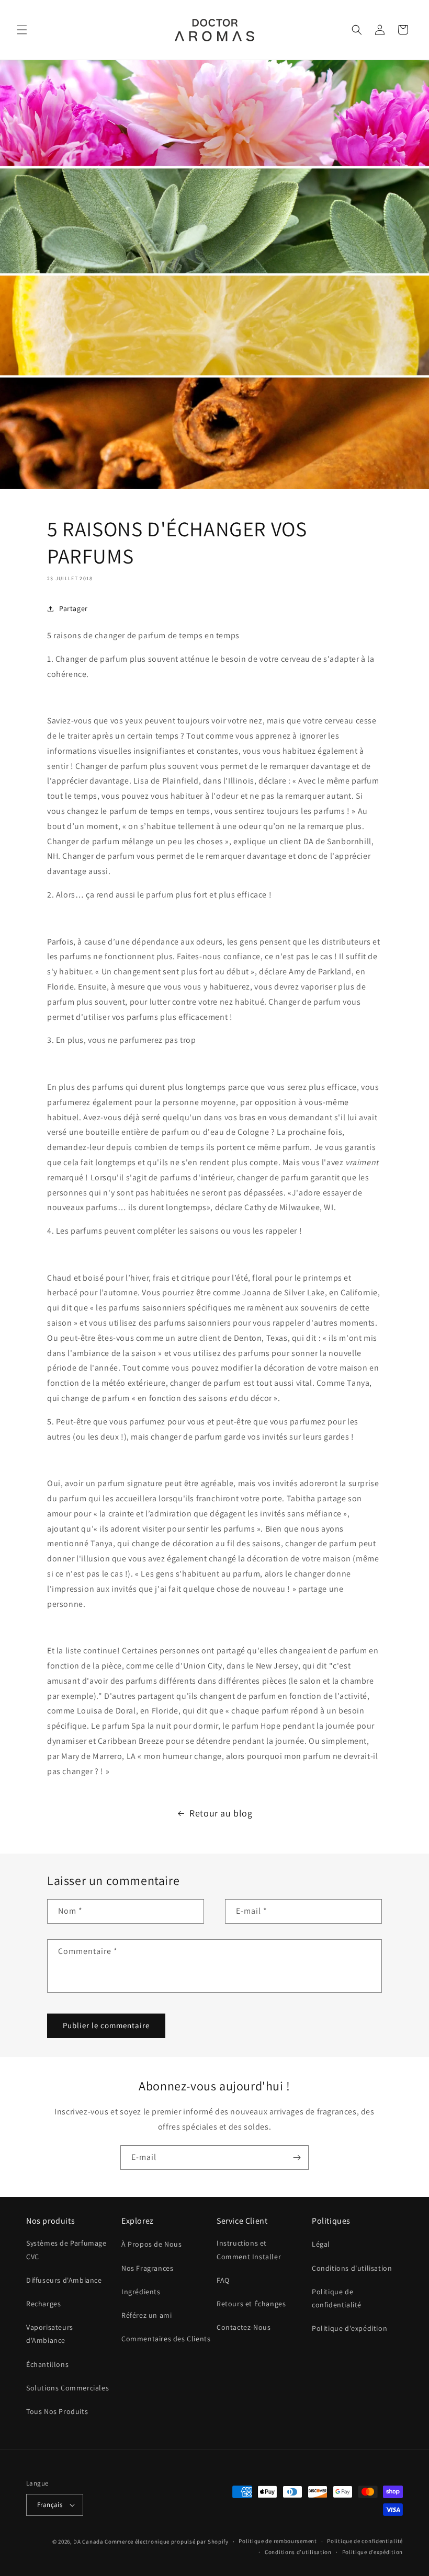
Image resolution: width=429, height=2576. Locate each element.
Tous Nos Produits (57, 2411)
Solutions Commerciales (67, 2388)
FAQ (223, 2280)
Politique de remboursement (278, 2541)
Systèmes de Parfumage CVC (66, 2250)
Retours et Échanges (251, 2304)
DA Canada (88, 2541)
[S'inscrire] (297, 2158)
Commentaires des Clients (166, 2339)
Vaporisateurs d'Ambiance (50, 2334)
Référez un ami (146, 2315)
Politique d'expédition (349, 2328)
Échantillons (47, 2364)
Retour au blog (221, 1813)
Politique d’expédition (372, 2552)
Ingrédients (141, 2292)
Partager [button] (74, 608)
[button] (22, 30)
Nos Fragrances (147, 2268)
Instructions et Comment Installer (249, 2250)
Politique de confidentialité (337, 2298)
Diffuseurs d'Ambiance (64, 2280)
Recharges (43, 2304)
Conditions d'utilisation (352, 2268)
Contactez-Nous (244, 2327)
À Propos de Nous (152, 2244)
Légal (321, 2244)
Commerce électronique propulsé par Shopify (166, 2541)
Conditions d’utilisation (298, 2552)
